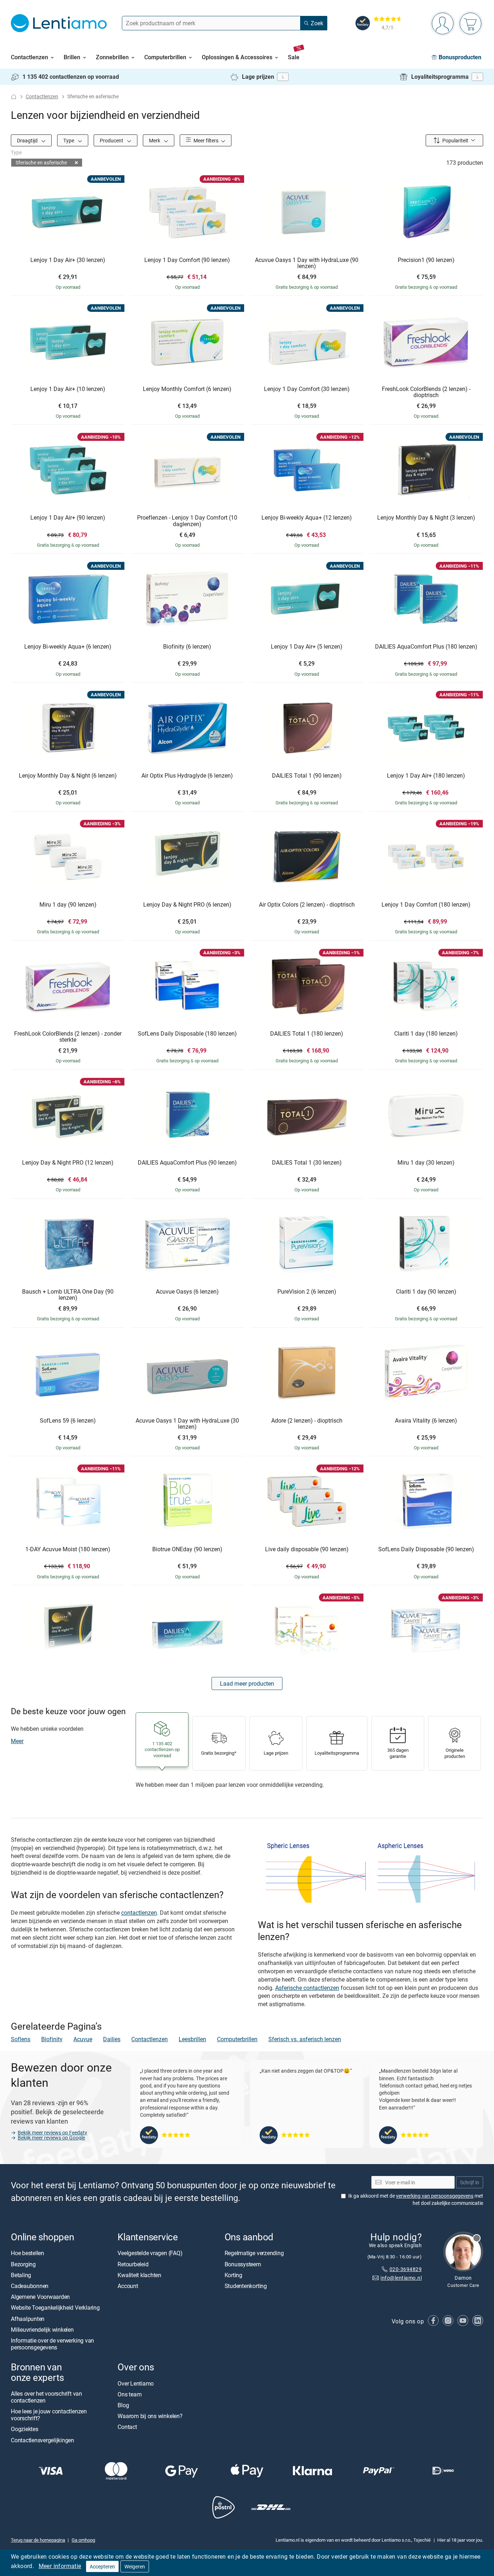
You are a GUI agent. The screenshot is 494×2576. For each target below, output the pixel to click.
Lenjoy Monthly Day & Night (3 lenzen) (426, 518)
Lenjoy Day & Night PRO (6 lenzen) (187, 905)
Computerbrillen (237, 2039)
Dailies (112, 2039)
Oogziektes (25, 2429)
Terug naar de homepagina (38, 2540)
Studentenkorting (246, 2286)
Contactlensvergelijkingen (42, 2440)
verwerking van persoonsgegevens (435, 2196)
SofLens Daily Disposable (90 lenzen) (426, 1549)
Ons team (129, 2394)
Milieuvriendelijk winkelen (42, 2330)
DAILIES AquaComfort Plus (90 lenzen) (187, 1163)
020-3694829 (406, 2269)
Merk (155, 140)
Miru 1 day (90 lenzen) (68, 905)
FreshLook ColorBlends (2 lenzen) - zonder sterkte (68, 1037)
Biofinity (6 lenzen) (187, 647)
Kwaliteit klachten (139, 2275)
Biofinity (52, 2039)
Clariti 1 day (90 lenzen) (426, 1292)
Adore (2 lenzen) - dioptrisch (307, 1421)
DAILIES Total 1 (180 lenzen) (307, 1034)
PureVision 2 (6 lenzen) (307, 1292)
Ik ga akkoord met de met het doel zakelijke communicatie (416, 2199)
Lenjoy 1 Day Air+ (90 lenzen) (68, 518)
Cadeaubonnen (30, 2286)
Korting (233, 2275)
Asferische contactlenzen (307, 1988)
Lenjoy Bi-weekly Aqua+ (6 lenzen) (68, 647)
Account (128, 2286)
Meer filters (205, 140)
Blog (123, 2405)
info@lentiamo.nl (401, 2278)
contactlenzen (139, 1913)
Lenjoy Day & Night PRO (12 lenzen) (68, 1163)
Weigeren (135, 2566)
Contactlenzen (42, 96)
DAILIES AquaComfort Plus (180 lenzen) (426, 647)
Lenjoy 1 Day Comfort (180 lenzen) (426, 905)
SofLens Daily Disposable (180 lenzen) (187, 1034)
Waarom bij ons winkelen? (150, 2416)
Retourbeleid (133, 2264)
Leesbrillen (192, 2039)
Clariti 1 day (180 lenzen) (426, 1034)
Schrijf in (470, 2182)
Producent (112, 140)
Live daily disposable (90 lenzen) (307, 1549)
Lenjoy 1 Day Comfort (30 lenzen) (307, 389)
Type (69, 140)
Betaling (21, 2275)
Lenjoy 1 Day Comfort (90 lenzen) (187, 260)
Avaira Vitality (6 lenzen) (426, 1421)
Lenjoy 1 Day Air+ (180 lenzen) (426, 776)
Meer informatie (60, 2566)
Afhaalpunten (28, 2319)
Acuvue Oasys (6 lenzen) (187, 1292)
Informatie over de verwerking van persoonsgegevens (52, 2344)
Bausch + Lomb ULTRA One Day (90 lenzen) (68, 1295)
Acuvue (83, 2039)
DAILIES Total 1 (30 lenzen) (307, 1163)
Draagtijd (28, 140)
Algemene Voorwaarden (40, 2297)
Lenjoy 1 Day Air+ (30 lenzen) (68, 260)
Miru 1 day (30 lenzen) (426, 1163)
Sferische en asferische (41, 162)
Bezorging (23, 2264)
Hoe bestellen (27, 2253)
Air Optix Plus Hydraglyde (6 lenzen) (187, 776)
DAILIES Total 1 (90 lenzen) (307, 776)
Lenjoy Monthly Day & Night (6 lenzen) (68, 776)
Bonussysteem (243, 2264)
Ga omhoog (83, 2540)
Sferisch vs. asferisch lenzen (305, 2039)
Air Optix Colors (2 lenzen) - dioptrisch (307, 905)
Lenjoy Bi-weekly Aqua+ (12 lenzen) (307, 518)
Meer (17, 1741)
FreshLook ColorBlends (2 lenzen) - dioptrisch (426, 392)
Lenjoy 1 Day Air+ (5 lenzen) (307, 647)
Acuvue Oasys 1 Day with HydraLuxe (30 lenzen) (187, 1424)
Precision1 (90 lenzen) (426, 260)
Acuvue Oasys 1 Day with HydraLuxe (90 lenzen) (307, 263)
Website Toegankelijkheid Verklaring (55, 2308)
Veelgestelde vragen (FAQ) (150, 2253)
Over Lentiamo (136, 2383)
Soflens (21, 2039)
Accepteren (102, 2566)
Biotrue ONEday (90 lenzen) (187, 1549)
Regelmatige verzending (254, 2253)
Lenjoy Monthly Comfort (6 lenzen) (187, 389)
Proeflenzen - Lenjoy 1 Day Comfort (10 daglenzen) (187, 521)
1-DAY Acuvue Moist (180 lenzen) (68, 1549)
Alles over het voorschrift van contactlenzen (46, 2397)
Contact (127, 2427)
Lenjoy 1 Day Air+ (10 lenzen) (68, 389)
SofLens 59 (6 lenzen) (68, 1421)
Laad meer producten (247, 1683)
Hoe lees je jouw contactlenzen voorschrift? (49, 2415)
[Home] (14, 97)
